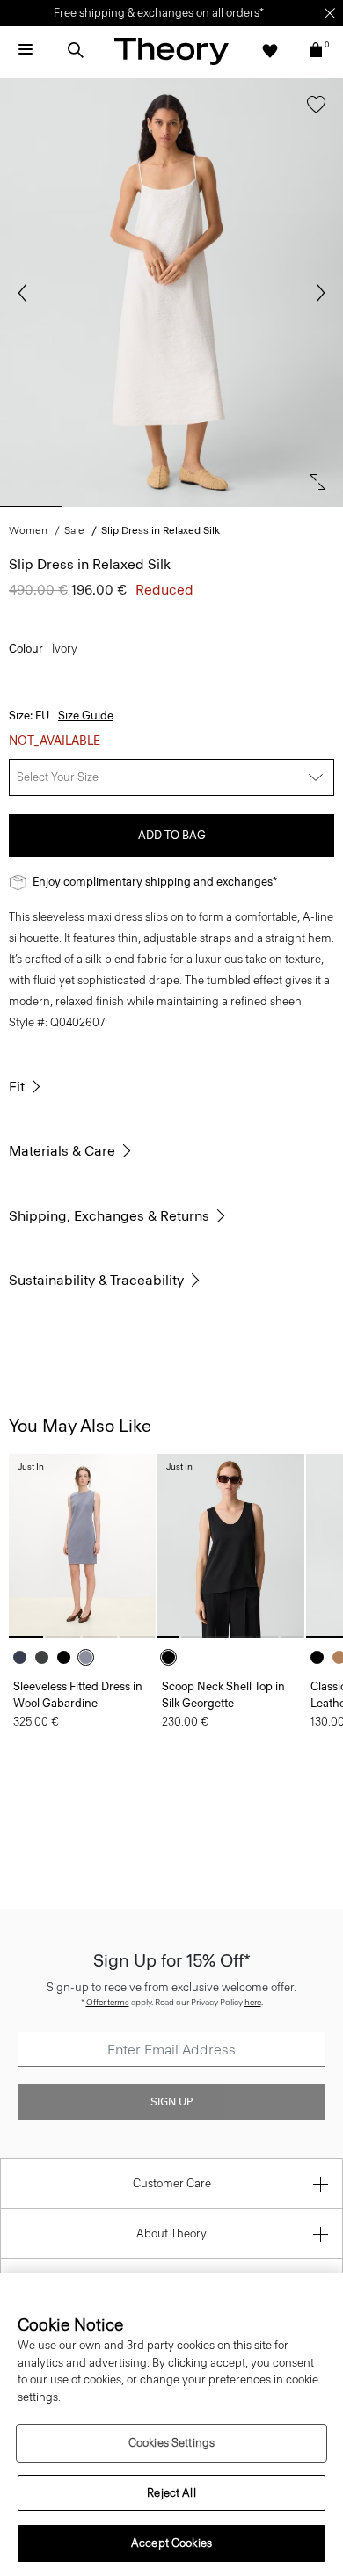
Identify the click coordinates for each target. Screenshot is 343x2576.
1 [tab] (31, 507)
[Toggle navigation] (26, 50)
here (253, 2002)
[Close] (330, 13)
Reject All (171, 2493)
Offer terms (108, 2002)
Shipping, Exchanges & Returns (109, 1216)
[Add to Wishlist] (312, 113)
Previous (26, 293)
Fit (17, 1087)
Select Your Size (58, 777)
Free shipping (89, 13)
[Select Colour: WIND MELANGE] (90, 1657)
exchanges (165, 13)
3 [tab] (171, 507)
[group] (82, 1546)
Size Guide (86, 715)
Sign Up (171, 2102)
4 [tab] (242, 507)
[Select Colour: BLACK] (68, 1657)
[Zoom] (313, 478)
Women (28, 530)
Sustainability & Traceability (96, 1280)
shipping (168, 882)
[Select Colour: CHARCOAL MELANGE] (46, 1657)
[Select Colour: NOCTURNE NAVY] (24, 1657)
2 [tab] (101, 507)
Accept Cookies (171, 2543)
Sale (74, 530)
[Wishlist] (270, 50)
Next (317, 293)
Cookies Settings (171, 2443)
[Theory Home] (171, 51)
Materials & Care (62, 1151)
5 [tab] (312, 507)
